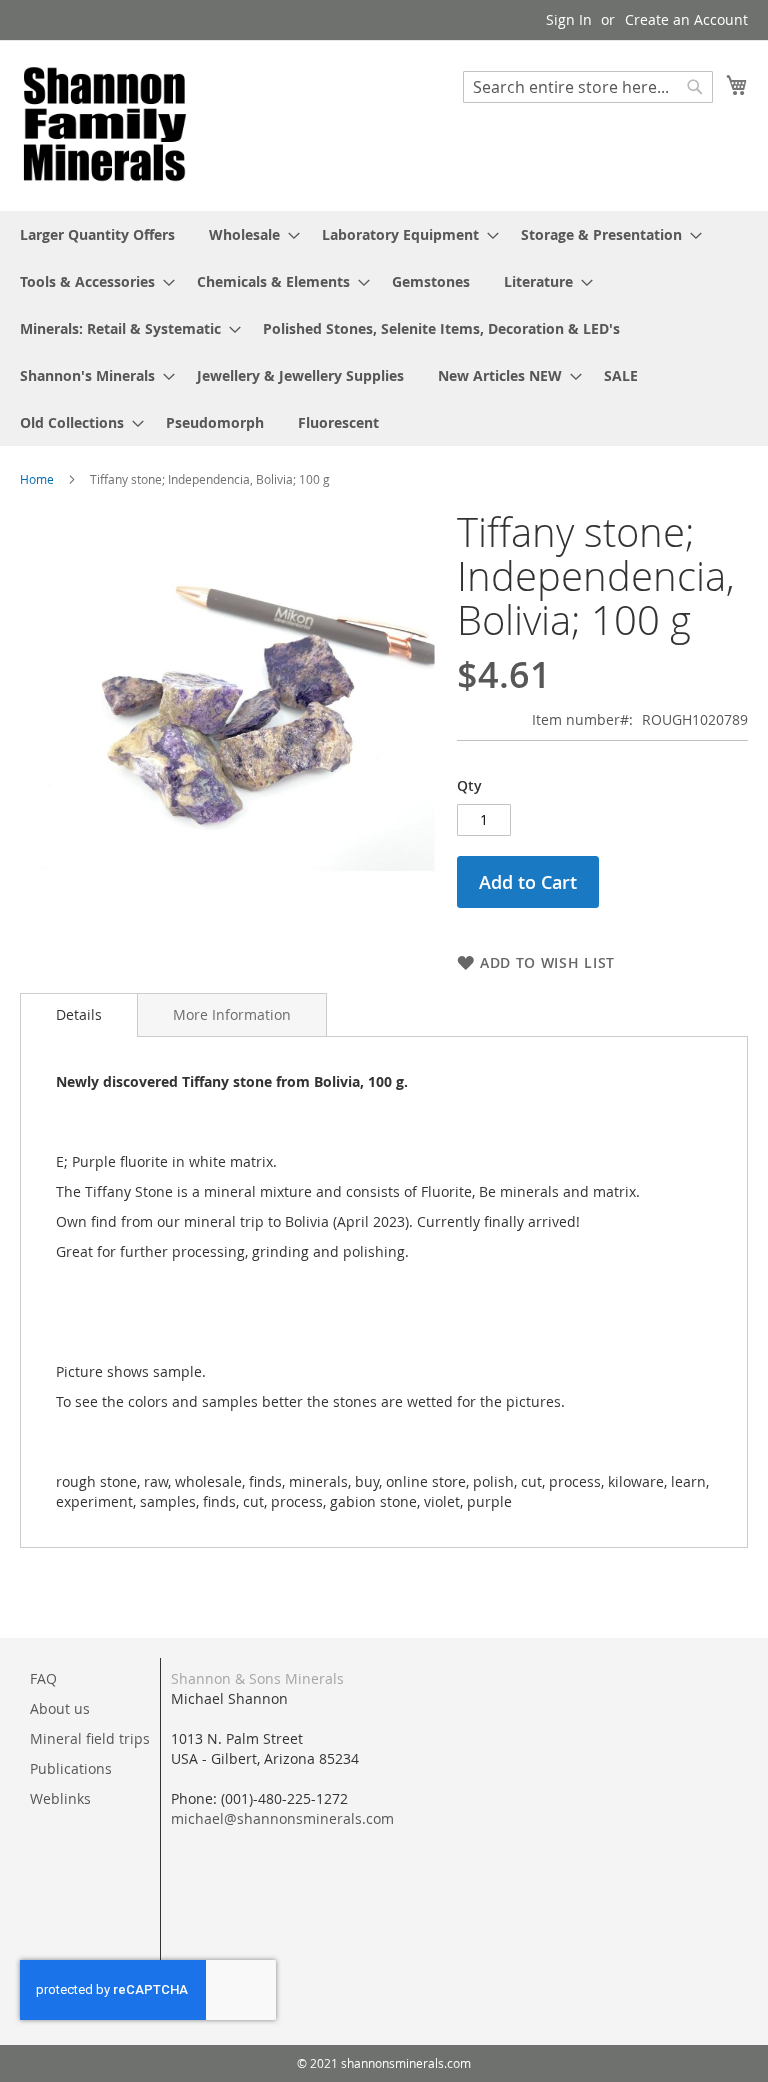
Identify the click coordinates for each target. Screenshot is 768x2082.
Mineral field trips (90, 1738)
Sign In (569, 19)
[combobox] (588, 87)
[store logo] (105, 124)
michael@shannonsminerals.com (282, 1818)
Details (79, 1014)
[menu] (384, 328)
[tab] (79, 1015)
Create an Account (686, 19)
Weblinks (60, 1798)
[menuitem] (97, 234)
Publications (71, 1768)
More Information (232, 1014)
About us (60, 1708)
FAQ (43, 1678)
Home (37, 479)
